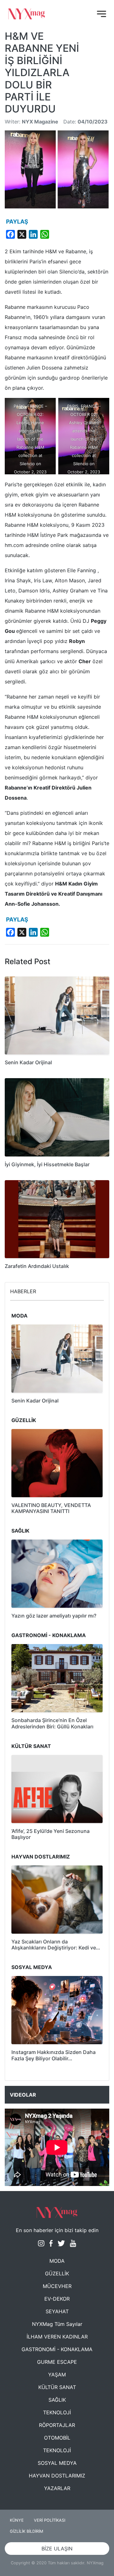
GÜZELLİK (57, 2273)
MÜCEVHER (57, 2286)
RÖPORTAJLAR (57, 2425)
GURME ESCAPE (57, 2362)
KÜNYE (17, 2520)
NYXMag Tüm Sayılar (57, 2324)
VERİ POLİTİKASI (50, 2520)
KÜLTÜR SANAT (57, 2387)
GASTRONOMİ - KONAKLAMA (57, 2349)
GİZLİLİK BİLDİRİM (26, 2531)
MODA (57, 2261)
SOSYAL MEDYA (57, 2463)
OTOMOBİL (57, 2438)
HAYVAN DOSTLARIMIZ (57, 2476)
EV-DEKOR (57, 2299)
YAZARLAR (57, 2488)
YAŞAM (57, 2375)
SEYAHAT (57, 2311)
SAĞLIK (57, 2400)
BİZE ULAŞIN (57, 2549)
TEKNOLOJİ (57, 2412)
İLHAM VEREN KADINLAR (57, 2337)
